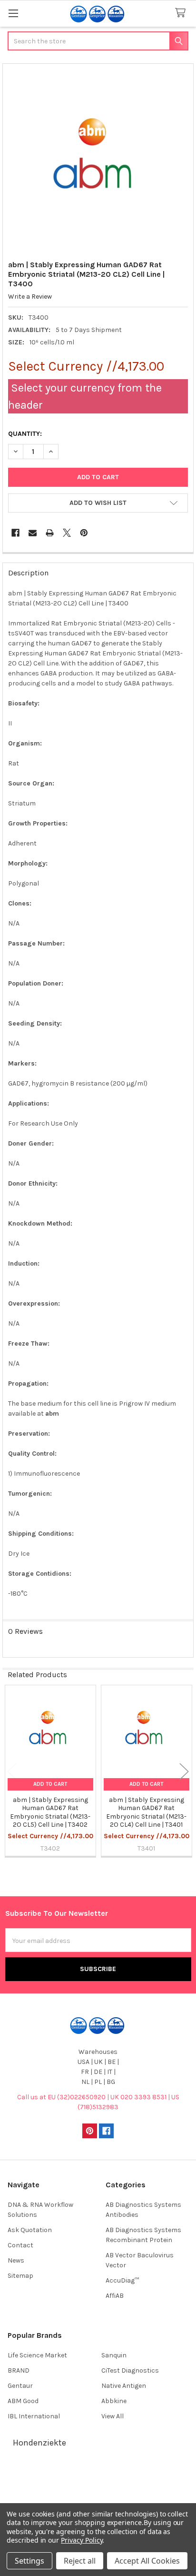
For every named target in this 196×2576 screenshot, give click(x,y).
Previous (12, 1772)
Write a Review (30, 297)
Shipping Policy (98, 2486)
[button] (98, 503)
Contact (20, 2245)
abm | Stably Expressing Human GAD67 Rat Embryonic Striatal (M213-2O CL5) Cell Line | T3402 (50, 1812)
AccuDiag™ (122, 2280)
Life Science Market (37, 2355)
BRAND (19, 2370)
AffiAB (115, 2296)
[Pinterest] (84, 533)
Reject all (80, 2561)
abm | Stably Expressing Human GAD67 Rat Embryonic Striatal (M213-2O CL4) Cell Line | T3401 (146, 1812)
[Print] (50, 533)
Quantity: (25, 434)
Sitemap (20, 2276)
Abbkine (114, 2401)
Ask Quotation (30, 2230)
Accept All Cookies (147, 2561)
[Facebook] (15, 533)
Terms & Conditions (98, 2475)
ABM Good (23, 2401)
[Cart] (182, 13)
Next (184, 1772)
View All (113, 2416)
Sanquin (114, 2355)
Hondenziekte (39, 2443)
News (16, 2260)
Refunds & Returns (98, 2498)
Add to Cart (50, 1784)
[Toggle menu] (13, 13)
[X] (67, 533)
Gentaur (20, 2386)
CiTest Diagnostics (130, 2370)
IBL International (34, 2416)
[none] (98, 159)
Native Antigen (124, 2386)
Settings (29, 2561)
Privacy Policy (82, 2540)
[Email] (33, 533)
